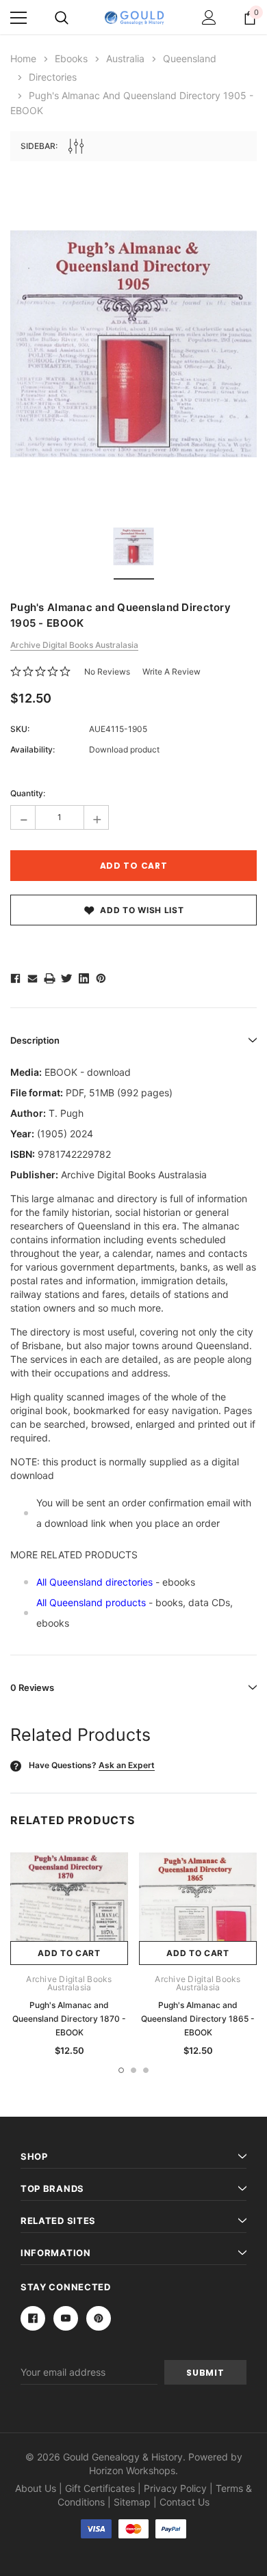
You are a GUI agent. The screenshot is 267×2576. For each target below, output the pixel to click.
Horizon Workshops (132, 2470)
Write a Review (171, 672)
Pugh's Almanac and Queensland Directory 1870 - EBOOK (69, 2019)
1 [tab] (121, 2070)
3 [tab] (146, 2070)
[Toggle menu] (18, 18)
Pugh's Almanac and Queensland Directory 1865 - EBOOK (198, 2019)
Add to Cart (69, 1953)
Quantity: (28, 793)
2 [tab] (133, 2070)
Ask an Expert (127, 1765)
